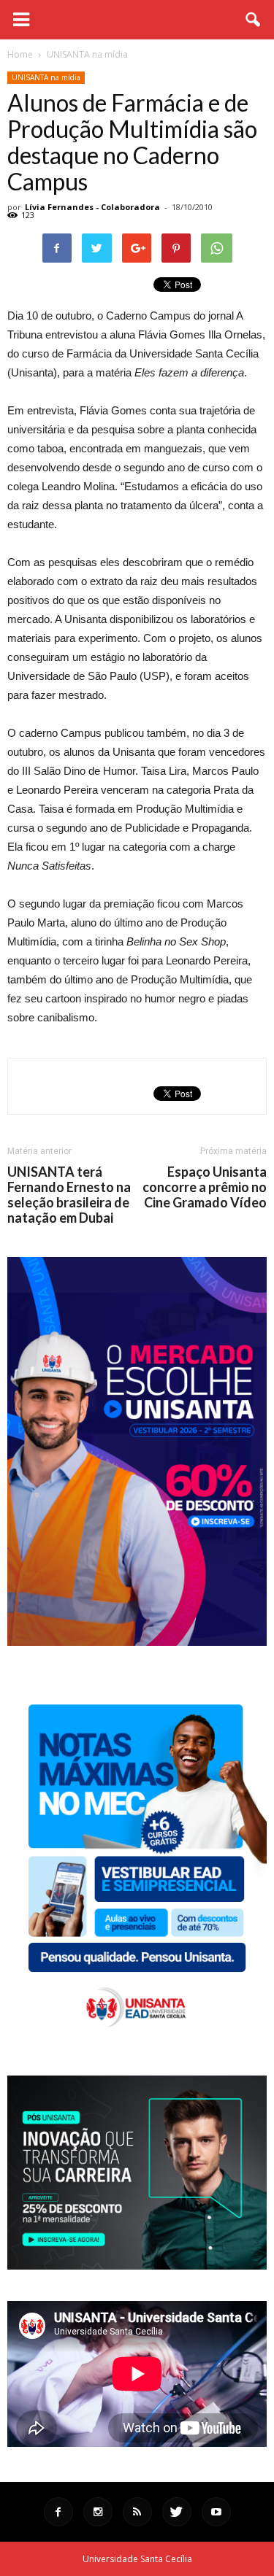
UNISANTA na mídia (46, 77)
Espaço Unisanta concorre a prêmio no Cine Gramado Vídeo (205, 1187)
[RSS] (137, 2512)
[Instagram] (98, 2512)
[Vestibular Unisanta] (137, 1642)
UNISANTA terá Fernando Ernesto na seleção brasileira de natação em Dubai (69, 1195)
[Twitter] (177, 2512)
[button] (254, 20)
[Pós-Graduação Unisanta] (137, 2266)
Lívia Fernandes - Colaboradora (92, 207)
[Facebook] (58, 2512)
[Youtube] (216, 2512)
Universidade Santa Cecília (137, 2559)
